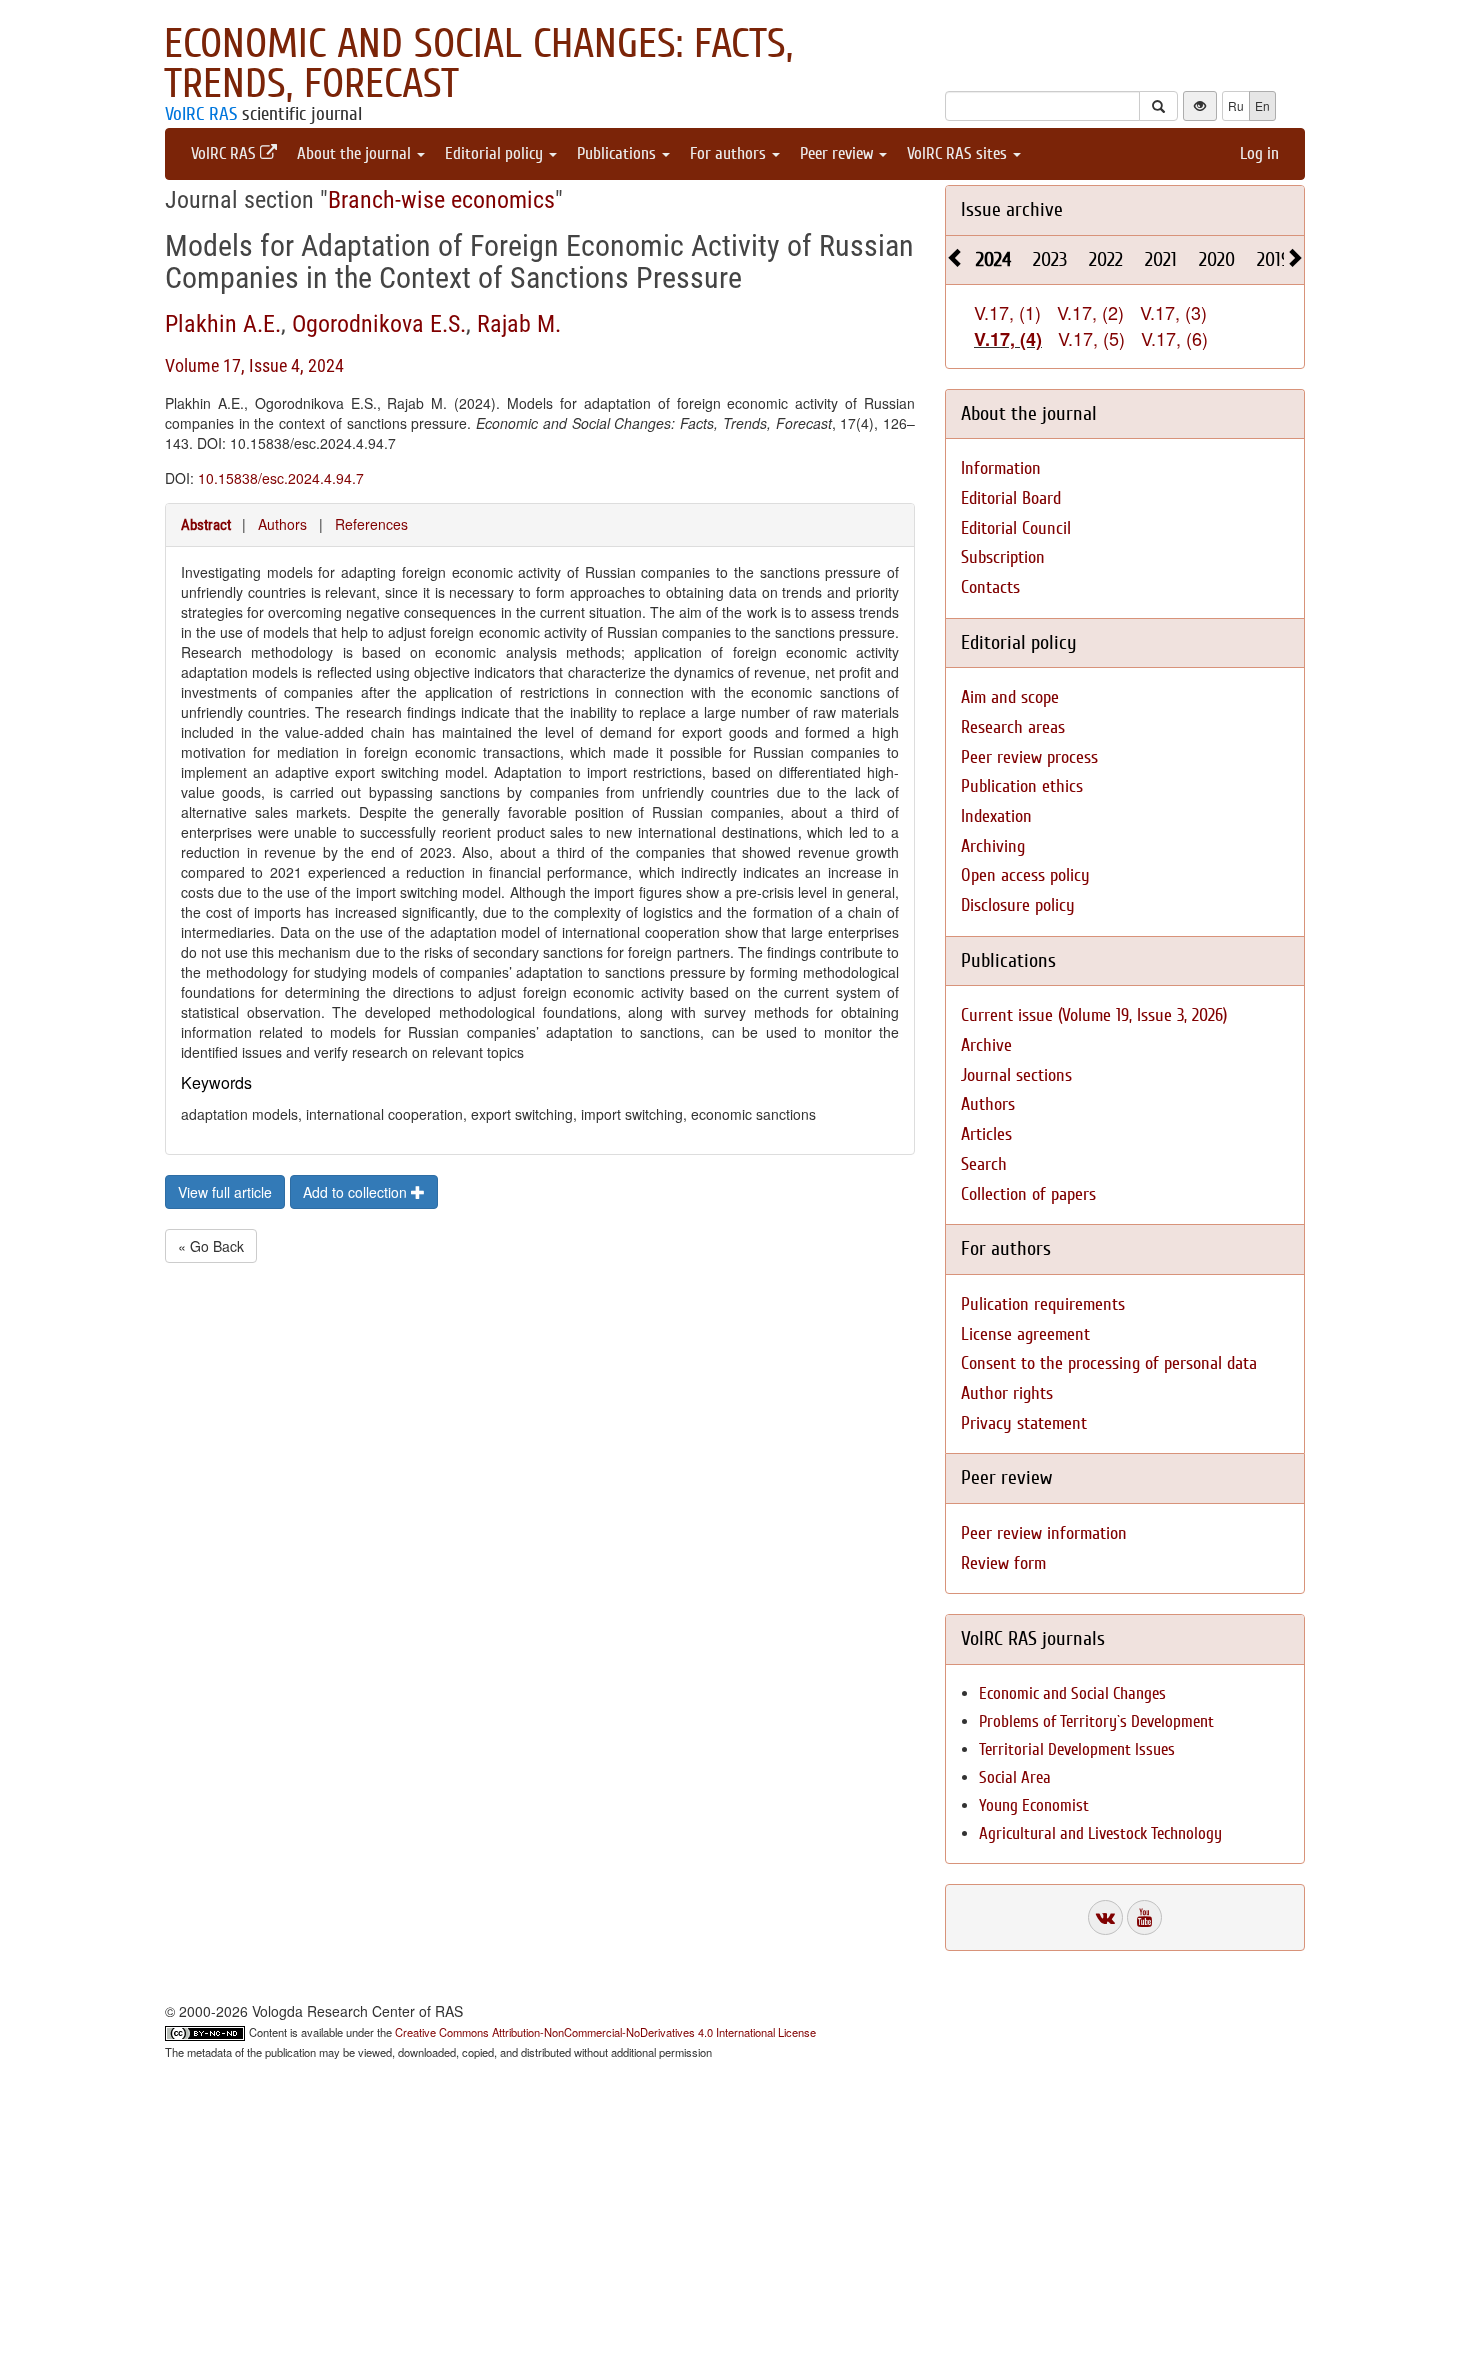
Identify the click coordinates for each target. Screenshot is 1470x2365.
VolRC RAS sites (959, 153)
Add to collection (357, 1192)
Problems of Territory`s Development (1096, 1721)
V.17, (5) (1091, 338)
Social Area (1015, 1777)
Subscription (1003, 557)
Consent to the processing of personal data (1109, 1363)
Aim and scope (1010, 697)
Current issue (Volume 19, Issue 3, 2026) (1094, 1015)
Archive (986, 1045)
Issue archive (1012, 209)
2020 (1217, 259)
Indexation (996, 816)
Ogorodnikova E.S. (379, 324)
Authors (282, 524)
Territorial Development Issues (1077, 1749)
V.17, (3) (1173, 312)
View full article (225, 1192)
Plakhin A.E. (223, 324)
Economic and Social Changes (1072, 1693)
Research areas (1013, 727)
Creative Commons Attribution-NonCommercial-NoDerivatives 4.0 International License (605, 2032)
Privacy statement (1024, 1423)
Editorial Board (1011, 498)
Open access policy (1025, 875)
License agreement (1025, 1334)
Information (1001, 468)
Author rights (1007, 1393)
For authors (730, 153)
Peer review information (1044, 1533)
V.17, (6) (1174, 338)
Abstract (206, 525)
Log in (1259, 153)
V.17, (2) (1090, 312)
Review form (1003, 1563)
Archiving (993, 846)
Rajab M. (519, 324)
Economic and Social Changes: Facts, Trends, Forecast (478, 64)
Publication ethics (1022, 786)
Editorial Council (1016, 528)
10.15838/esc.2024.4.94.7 (281, 478)
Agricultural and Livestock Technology (1100, 1833)
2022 (1106, 259)
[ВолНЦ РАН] (1105, 1917)
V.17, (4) (1008, 339)
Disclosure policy (1018, 905)
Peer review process (1029, 757)
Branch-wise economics (441, 200)
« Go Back (211, 1246)
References (371, 524)
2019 (1273, 259)
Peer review (838, 153)
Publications (618, 153)
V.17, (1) (1007, 312)
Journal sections (1016, 1075)
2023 (1050, 259)
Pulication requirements (1043, 1304)
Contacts (990, 587)
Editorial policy (496, 153)
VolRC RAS (201, 114)
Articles (986, 1134)
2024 (993, 259)
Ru (1236, 105)
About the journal (356, 153)
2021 (1161, 259)
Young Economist (1034, 1805)
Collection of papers (1028, 1194)
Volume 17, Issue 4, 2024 (254, 365)
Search (984, 1164)
